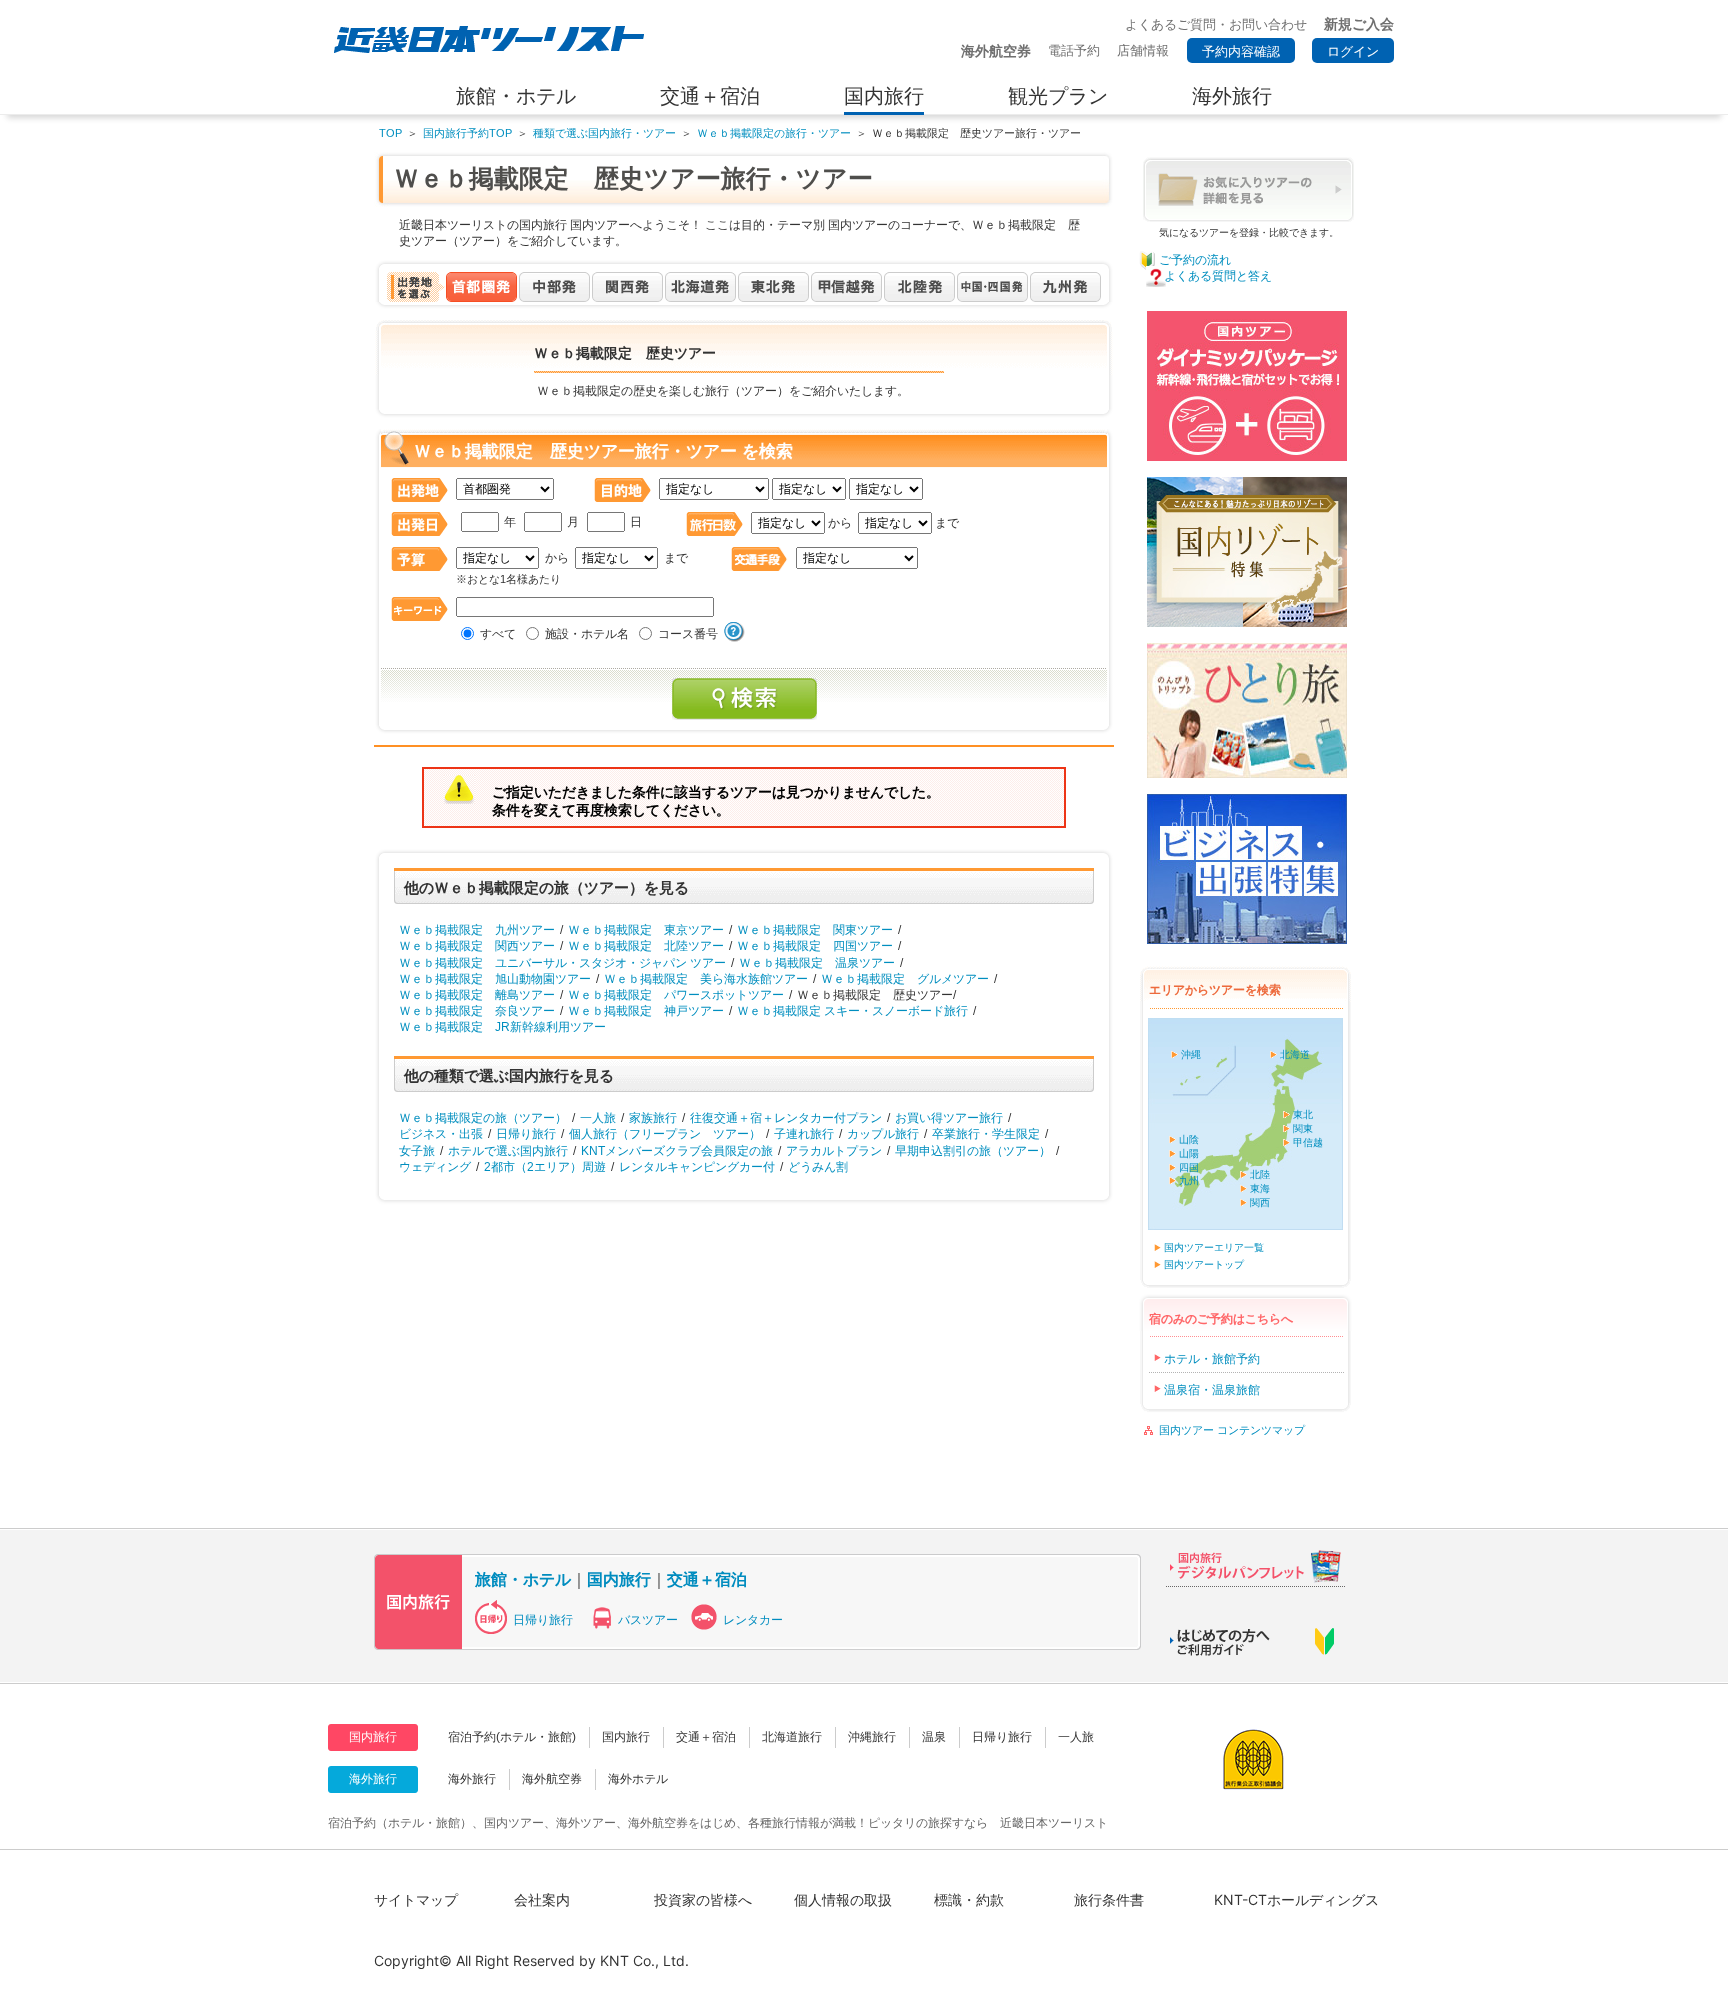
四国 (1189, 1167)
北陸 (1260, 1174)
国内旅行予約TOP (467, 133)
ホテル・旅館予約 (1212, 1359)
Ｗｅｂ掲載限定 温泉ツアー (817, 963)
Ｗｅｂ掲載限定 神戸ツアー (646, 1011)
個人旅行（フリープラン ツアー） (665, 1134)
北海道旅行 (792, 1737)
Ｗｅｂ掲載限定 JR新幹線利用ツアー (502, 1027)
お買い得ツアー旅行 (949, 1118)
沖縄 (1191, 1054)
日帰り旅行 (526, 1134)
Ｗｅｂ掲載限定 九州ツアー (477, 930)
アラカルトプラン (834, 1151)
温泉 (934, 1737)
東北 (1303, 1114)
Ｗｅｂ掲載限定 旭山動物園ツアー (495, 979)
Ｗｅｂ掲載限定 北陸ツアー (646, 946)
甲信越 (1308, 1142)
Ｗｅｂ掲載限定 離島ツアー (477, 995)
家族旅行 (653, 1118)
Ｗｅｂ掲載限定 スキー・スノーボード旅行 (852, 1011)
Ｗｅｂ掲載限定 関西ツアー (477, 946)
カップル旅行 (883, 1134)
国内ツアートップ (1204, 1264)
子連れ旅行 (804, 1134)
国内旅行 (619, 1579)
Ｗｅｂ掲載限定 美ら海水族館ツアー (706, 979)
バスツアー (648, 1620)
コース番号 (688, 634)
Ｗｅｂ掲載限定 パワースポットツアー (676, 995)
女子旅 (417, 1151)
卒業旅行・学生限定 (986, 1134)
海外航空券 (552, 1779)
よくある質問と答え (1218, 276)
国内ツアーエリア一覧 (1214, 1247)
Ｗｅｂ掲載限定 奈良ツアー (477, 1011)
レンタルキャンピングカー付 (697, 1167)
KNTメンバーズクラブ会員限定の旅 (677, 1151)
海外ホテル (638, 1779)
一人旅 (598, 1118)
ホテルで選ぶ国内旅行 (508, 1151)
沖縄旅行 (872, 1737)
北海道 (1295, 1054)
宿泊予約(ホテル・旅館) (512, 1737)
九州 (1189, 1180)
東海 (1260, 1188)
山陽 (1189, 1153)
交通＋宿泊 (707, 1579)
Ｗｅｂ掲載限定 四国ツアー (815, 946)
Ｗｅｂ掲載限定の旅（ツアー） (483, 1118)
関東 (1303, 1128)
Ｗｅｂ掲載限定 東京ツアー (646, 930)
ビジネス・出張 (441, 1134)
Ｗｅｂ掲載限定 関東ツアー (815, 930)
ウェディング (435, 1167)
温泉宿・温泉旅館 (1212, 1390)
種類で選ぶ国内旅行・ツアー (604, 133)
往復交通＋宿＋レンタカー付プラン (786, 1118)
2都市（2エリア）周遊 (545, 1167)
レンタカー (753, 1620)
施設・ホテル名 (587, 634)
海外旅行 (472, 1779)
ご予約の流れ (1195, 260)
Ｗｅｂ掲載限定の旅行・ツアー (774, 133)
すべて (498, 634)
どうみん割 (818, 1167)
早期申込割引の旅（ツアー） (973, 1151)
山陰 (1189, 1139)
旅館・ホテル (523, 1579)
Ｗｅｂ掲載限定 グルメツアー (905, 979)
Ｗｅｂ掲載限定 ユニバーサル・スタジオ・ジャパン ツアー (562, 963)
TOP (390, 133)
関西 (1260, 1202)
